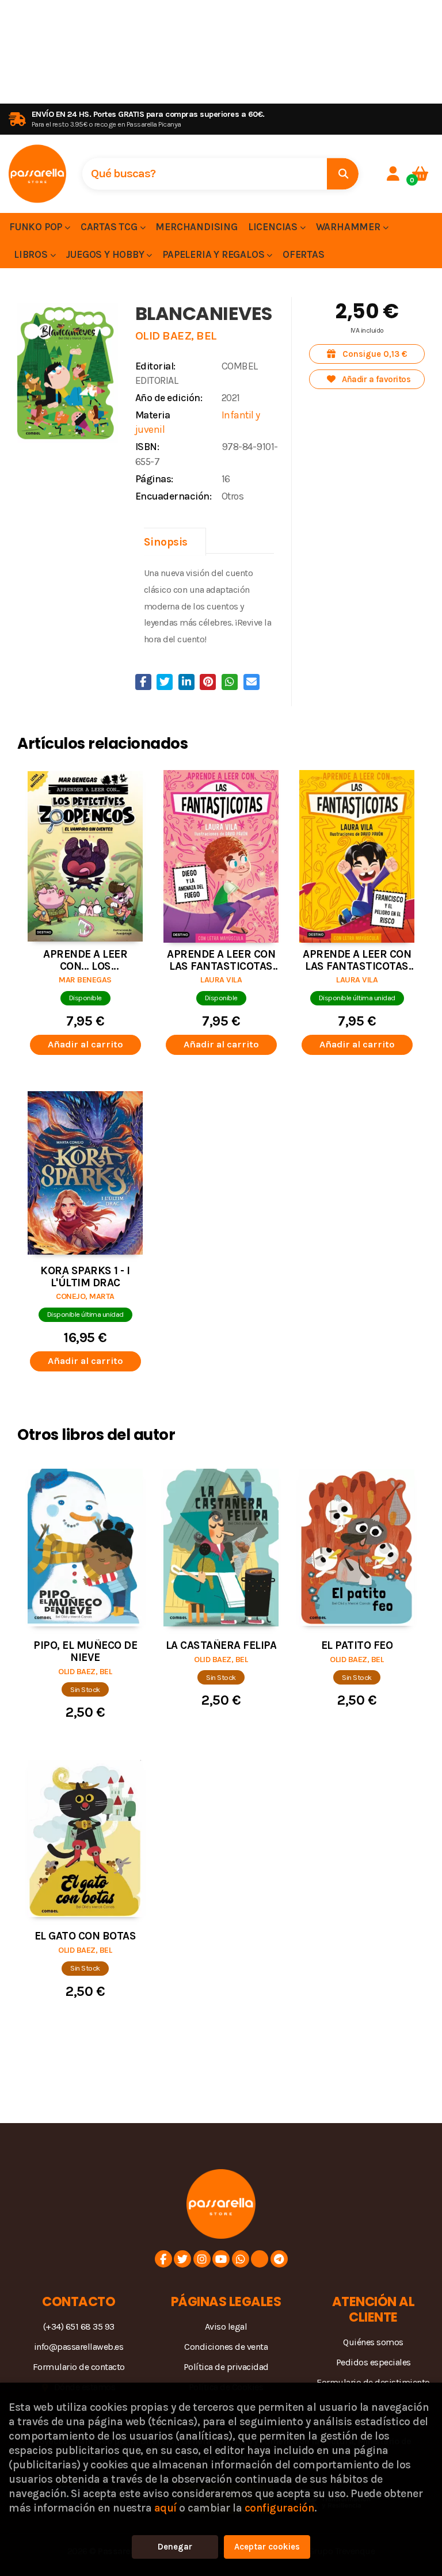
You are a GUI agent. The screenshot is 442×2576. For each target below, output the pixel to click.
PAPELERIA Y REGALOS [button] (214, 254)
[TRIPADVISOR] (260, 2259)
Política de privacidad (226, 2367)
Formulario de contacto (79, 2367)
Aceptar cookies (267, 2547)
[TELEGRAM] (279, 2259)
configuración (280, 2508)
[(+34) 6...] (241, 2259)
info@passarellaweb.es (79, 2347)
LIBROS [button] (32, 254)
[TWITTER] (182, 2259)
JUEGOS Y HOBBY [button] (106, 254)
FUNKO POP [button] (37, 227)
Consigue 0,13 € (374, 354)
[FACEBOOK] (163, 2259)
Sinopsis (166, 542)
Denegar (175, 2547)
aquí (165, 2508)
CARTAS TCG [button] (110, 227)
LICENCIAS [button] (274, 227)
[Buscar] (343, 174)
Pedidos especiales (374, 2362)
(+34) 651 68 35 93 (79, 2327)
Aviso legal (226, 2327)
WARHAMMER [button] (349, 227)
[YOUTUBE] (221, 2259)
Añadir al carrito (85, 1044)
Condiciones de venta (226, 2347)
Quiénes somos (373, 2342)
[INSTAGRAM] (202, 2259)
